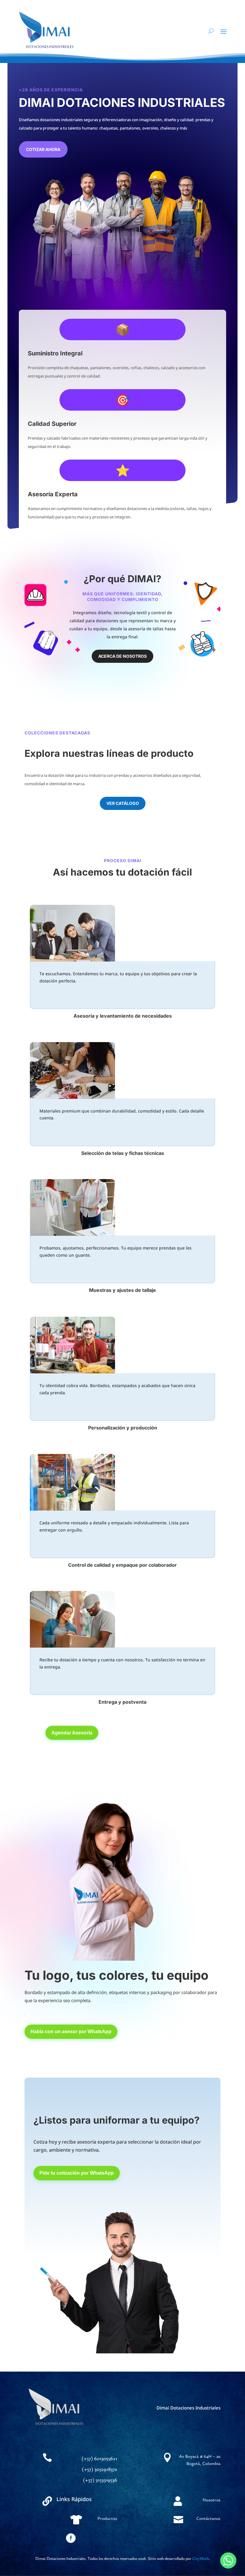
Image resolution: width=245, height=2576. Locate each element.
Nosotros (212, 2500)
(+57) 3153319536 (100, 2480)
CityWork (200, 2558)
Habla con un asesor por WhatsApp (71, 2032)
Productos (107, 2518)
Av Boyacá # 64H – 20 (200, 2456)
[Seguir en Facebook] (71, 2538)
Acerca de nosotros (122, 656)
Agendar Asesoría (72, 1733)
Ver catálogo (123, 803)
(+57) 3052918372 (99, 2469)
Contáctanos (208, 2518)
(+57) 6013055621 (99, 2458)
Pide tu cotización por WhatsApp (77, 2173)
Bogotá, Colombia (203, 2463)
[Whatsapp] (228, 2560)
